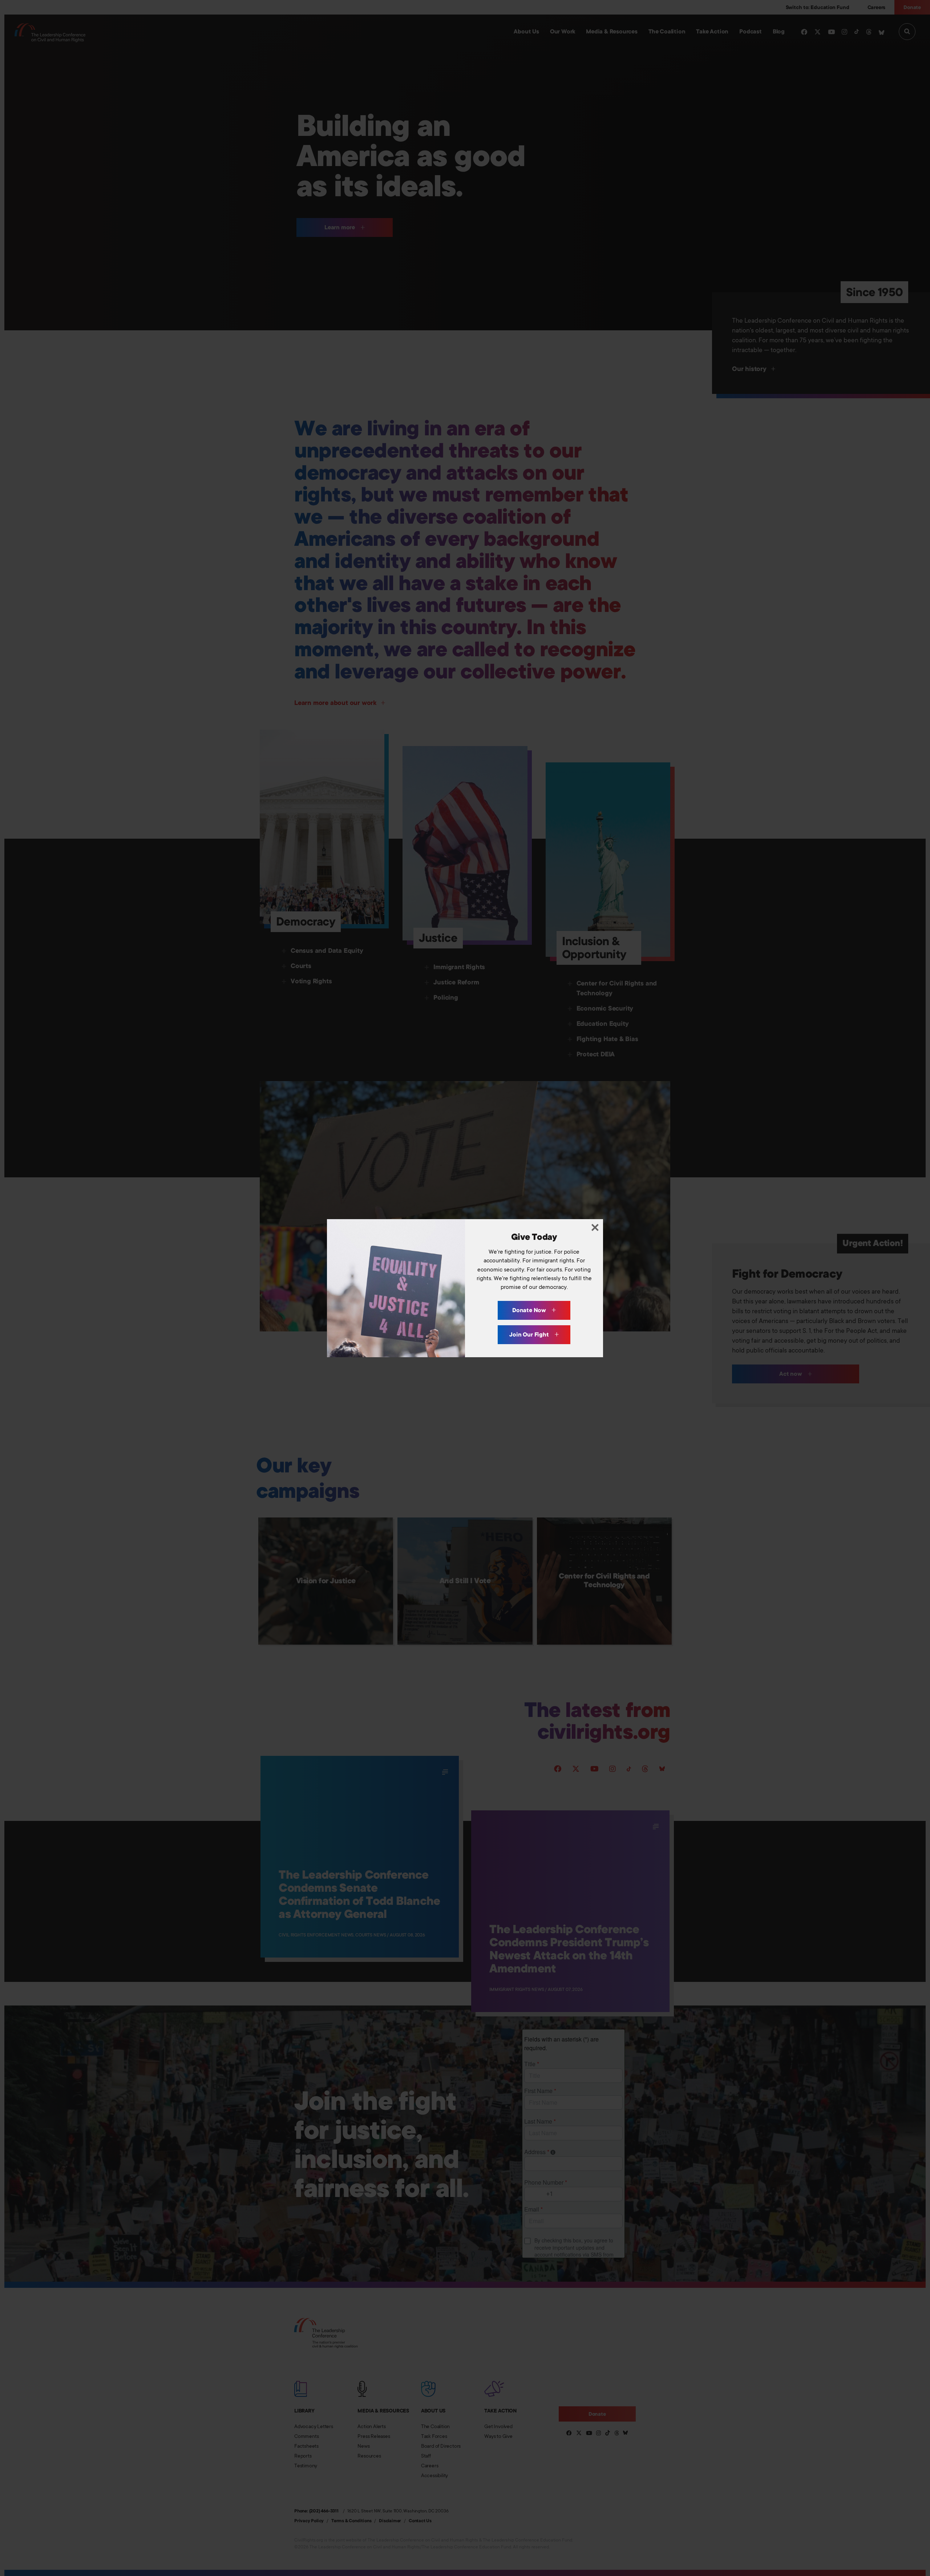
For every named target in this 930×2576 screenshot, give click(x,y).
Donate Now (530, 1310)
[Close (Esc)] (595, 1227)
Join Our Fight (530, 1335)
